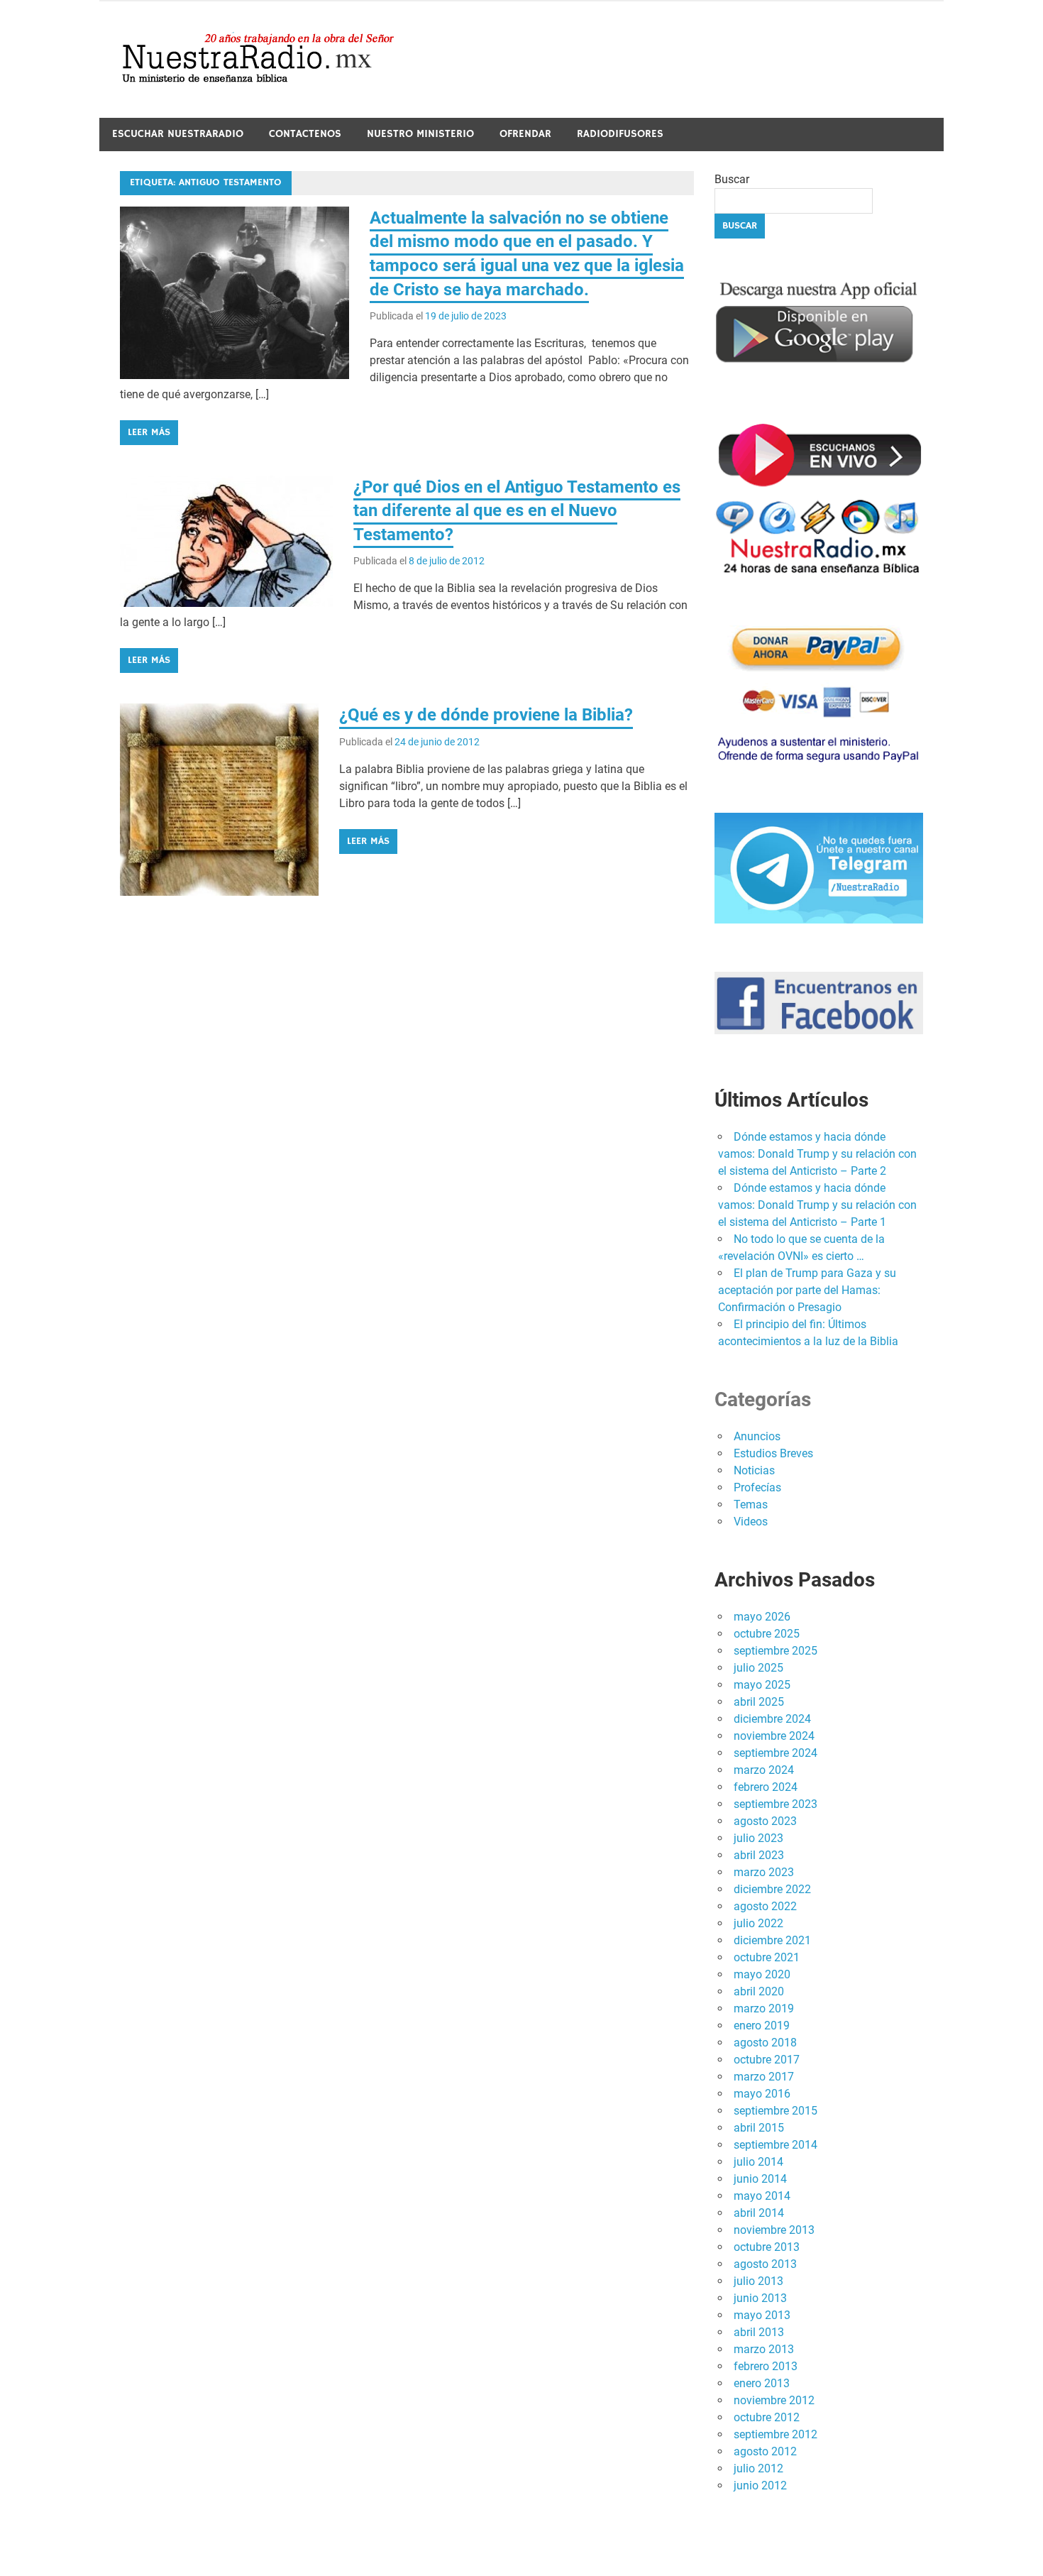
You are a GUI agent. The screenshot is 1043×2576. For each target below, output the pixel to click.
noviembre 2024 (774, 1736)
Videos (751, 1522)
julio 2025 (758, 1668)
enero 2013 (762, 2383)
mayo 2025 (762, 1685)
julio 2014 (758, 2162)
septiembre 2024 (776, 1753)
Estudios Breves (773, 1453)
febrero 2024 (766, 1787)
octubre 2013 (767, 2247)
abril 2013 (759, 2332)
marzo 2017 (764, 2077)
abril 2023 (759, 1855)
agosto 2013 (765, 2264)
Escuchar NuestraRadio (178, 134)
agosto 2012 (765, 2451)
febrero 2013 (766, 2366)
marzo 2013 (764, 2349)
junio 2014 (760, 2179)
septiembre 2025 (776, 1651)
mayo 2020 (762, 1974)
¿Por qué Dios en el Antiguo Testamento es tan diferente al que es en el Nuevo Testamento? (517, 511)
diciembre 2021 (772, 1940)
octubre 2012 (767, 2417)
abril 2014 (759, 2213)
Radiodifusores (620, 134)
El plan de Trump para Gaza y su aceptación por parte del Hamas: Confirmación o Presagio (807, 1290)
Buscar (732, 179)
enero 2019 (762, 2026)
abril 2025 (759, 1702)
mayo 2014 (762, 2196)
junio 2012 (760, 2485)
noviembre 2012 (774, 2400)
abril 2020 (759, 1991)
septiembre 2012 (776, 2434)
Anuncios (757, 1436)
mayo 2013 (762, 2315)
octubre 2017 (767, 2060)
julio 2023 (758, 1838)
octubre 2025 (767, 1634)
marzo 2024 (764, 1770)
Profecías (757, 1487)
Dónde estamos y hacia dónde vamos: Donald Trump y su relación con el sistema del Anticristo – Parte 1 (817, 1205)
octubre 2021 (767, 1957)
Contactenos (305, 134)
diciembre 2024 (772, 1719)
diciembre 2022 (772, 1889)
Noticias (754, 1470)
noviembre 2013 (774, 2230)
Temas (751, 1505)
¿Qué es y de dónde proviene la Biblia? (486, 715)
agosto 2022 (765, 1906)
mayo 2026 (762, 1617)
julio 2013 (758, 2281)
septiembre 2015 (776, 2111)
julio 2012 (758, 2468)
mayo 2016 (762, 2094)
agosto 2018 (765, 2043)
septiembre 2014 (776, 2145)
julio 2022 (758, 1923)
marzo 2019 (764, 2008)
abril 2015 (759, 2128)
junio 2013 (760, 2298)
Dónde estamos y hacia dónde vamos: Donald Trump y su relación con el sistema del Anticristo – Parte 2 (817, 1154)
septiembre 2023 (776, 1804)
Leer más (149, 432)
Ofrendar (525, 134)
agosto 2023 (765, 1821)
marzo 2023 (764, 1872)
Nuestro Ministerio (420, 134)
